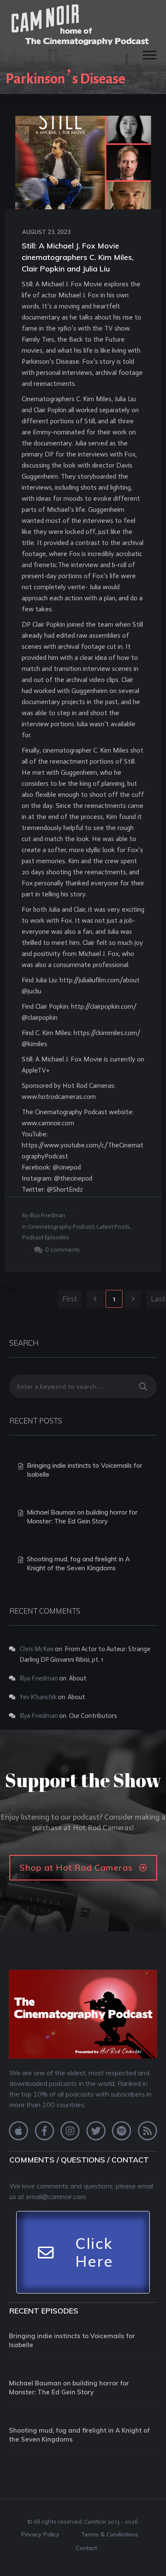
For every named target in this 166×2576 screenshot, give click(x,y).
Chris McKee (37, 1649)
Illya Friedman (47, 1215)
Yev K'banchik (38, 1697)
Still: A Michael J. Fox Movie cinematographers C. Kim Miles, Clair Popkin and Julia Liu (78, 257)
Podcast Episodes (46, 1237)
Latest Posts (113, 1227)
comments (65, 1249)
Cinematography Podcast (61, 1227)
